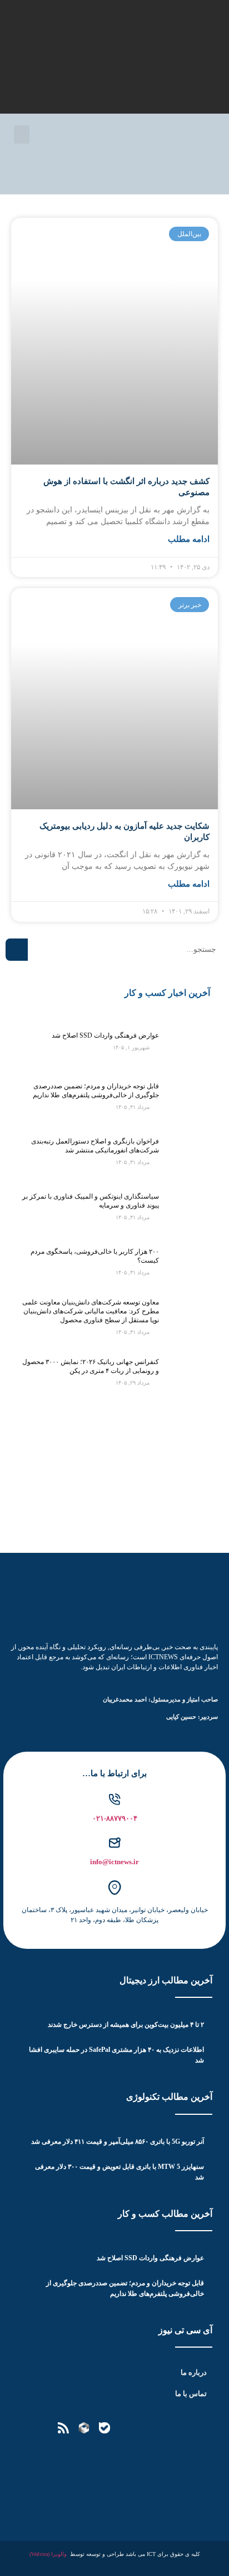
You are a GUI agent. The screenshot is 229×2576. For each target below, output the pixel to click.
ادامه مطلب (189, 539)
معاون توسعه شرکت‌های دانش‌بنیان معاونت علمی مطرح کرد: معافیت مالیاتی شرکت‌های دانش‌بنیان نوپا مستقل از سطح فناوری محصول (91, 1311)
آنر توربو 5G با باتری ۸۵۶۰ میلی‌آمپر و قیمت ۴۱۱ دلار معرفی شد (118, 2142)
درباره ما (194, 2372)
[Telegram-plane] (146, 2428)
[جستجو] (17, 950)
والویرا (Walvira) (48, 2554)
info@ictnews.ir (114, 1862)
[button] (22, 135)
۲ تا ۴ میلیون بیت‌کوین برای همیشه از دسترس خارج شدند (126, 2025)
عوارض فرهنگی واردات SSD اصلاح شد (105, 1035)
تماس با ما (191, 2394)
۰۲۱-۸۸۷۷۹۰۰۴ (115, 1818)
